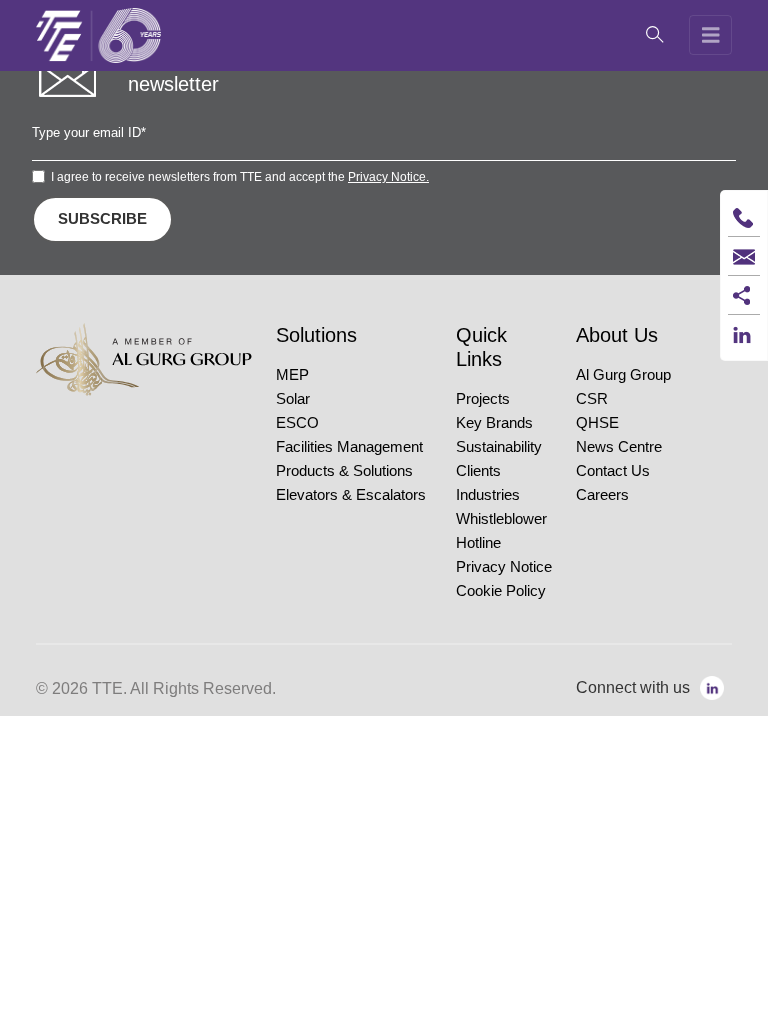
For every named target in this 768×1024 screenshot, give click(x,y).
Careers (602, 495)
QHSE (597, 423)
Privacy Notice (504, 567)
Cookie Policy (501, 591)
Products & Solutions (344, 471)
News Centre (619, 447)
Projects (483, 399)
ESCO (297, 423)
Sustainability (499, 447)
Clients (478, 471)
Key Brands (494, 423)
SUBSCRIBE (102, 218)
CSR (592, 399)
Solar (293, 399)
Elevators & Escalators (351, 495)
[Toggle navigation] (711, 35)
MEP (292, 375)
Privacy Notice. (388, 177)
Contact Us (613, 471)
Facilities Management (349, 447)
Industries (488, 495)
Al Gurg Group (623, 375)
